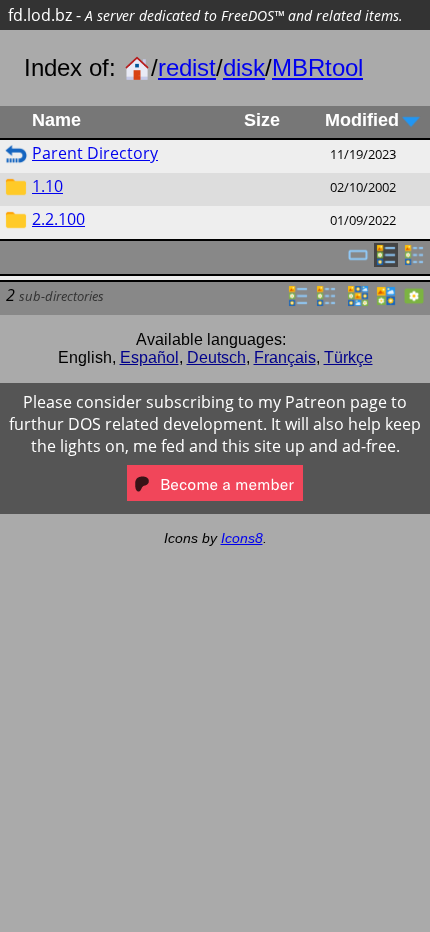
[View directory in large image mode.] (414, 302)
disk (244, 67)
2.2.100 (58, 219)
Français (285, 357)
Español (149, 357)
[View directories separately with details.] (414, 261)
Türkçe (348, 357)
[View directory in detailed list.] (326, 302)
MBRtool (317, 67)
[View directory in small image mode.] (358, 302)
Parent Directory (95, 153)
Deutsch (216, 357)
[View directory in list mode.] (298, 302)
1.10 (47, 186)
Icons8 (242, 538)
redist (187, 67)
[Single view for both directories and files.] (358, 261)
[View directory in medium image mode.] (386, 302)
